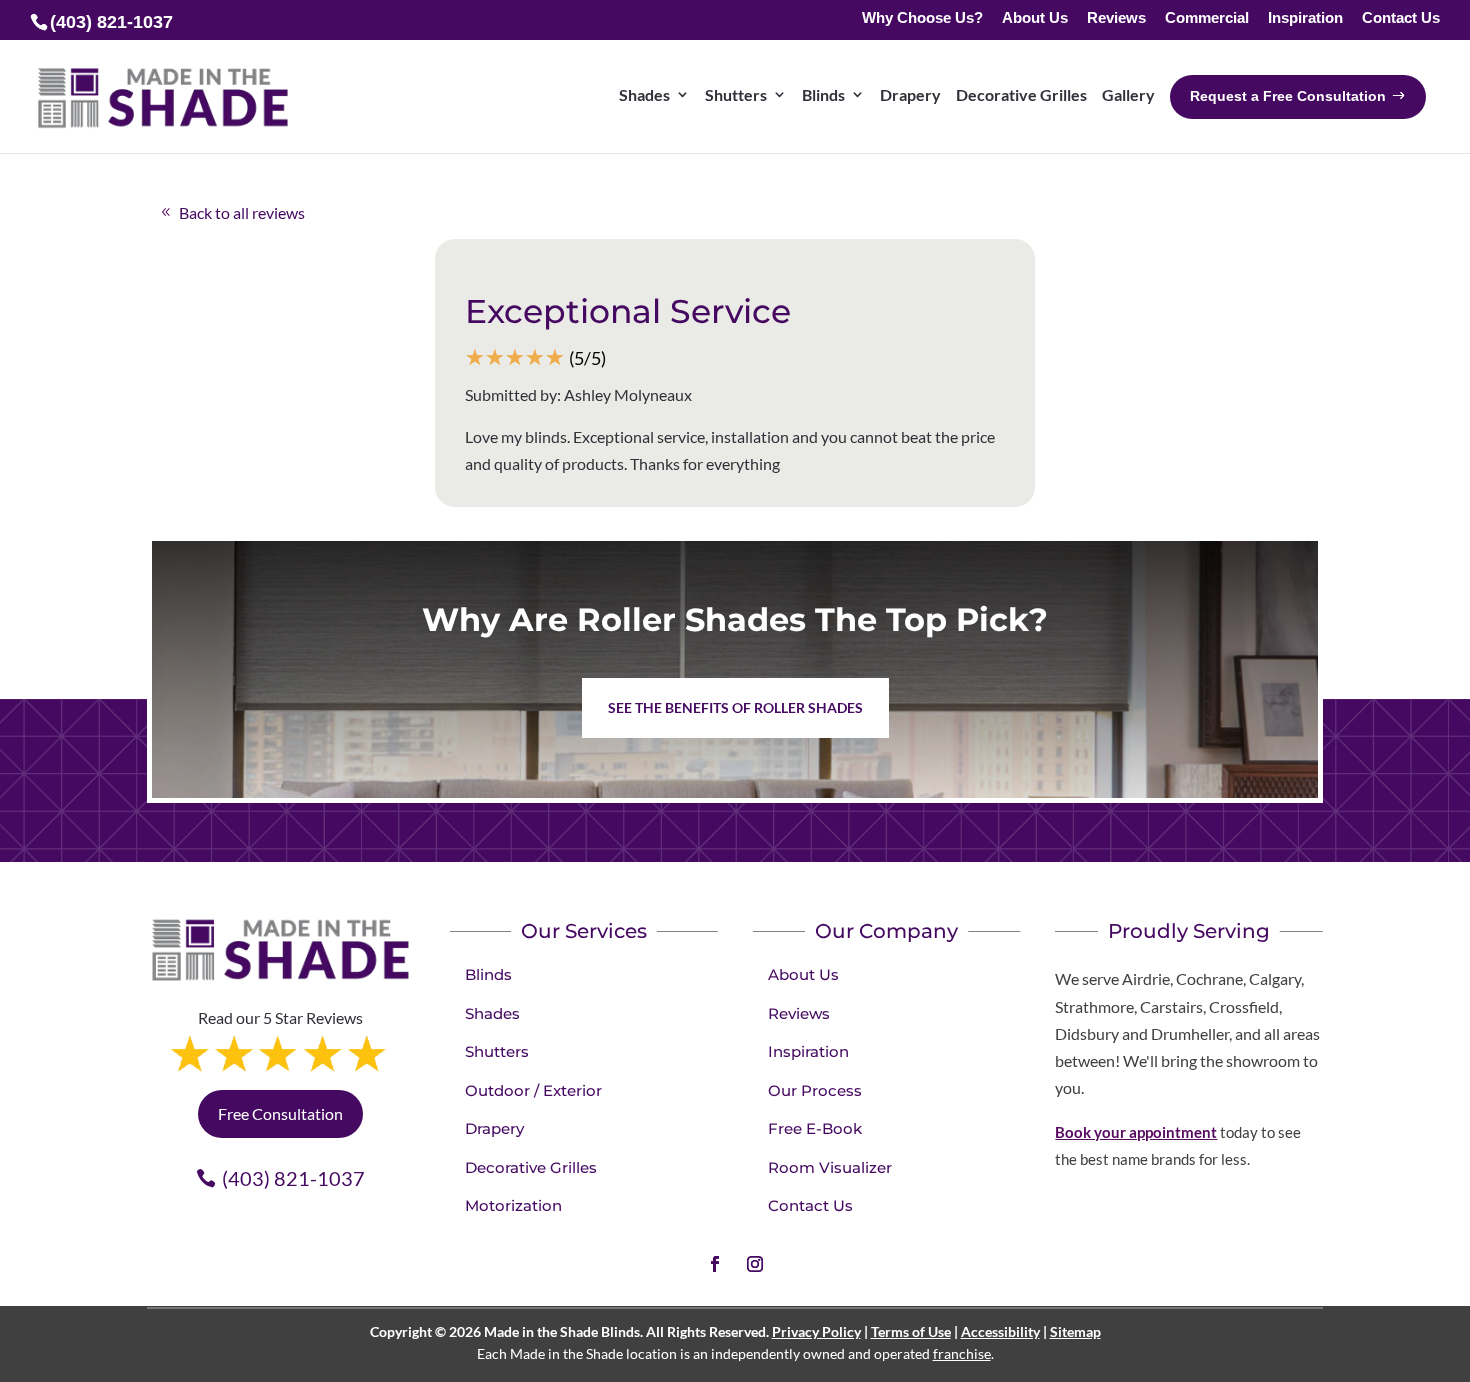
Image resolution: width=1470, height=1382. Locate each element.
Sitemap (1075, 1331)
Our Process (815, 1090)
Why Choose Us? (922, 18)
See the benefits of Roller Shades (735, 707)
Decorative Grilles (1021, 94)
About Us (1035, 18)
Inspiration (1305, 18)
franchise (962, 1353)
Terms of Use (911, 1331)
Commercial (1207, 18)
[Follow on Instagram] (755, 1264)
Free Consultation (280, 1113)
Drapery (910, 94)
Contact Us (1401, 18)
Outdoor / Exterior (533, 1090)
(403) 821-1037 (293, 1178)
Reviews (1116, 18)
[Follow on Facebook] (715, 1264)
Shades (644, 94)
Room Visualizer (830, 1167)
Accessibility (1000, 1331)
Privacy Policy (816, 1331)
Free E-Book (815, 1128)
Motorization (513, 1205)
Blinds (823, 94)
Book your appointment (1136, 1132)
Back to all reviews (242, 212)
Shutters (736, 94)
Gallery (1128, 94)
